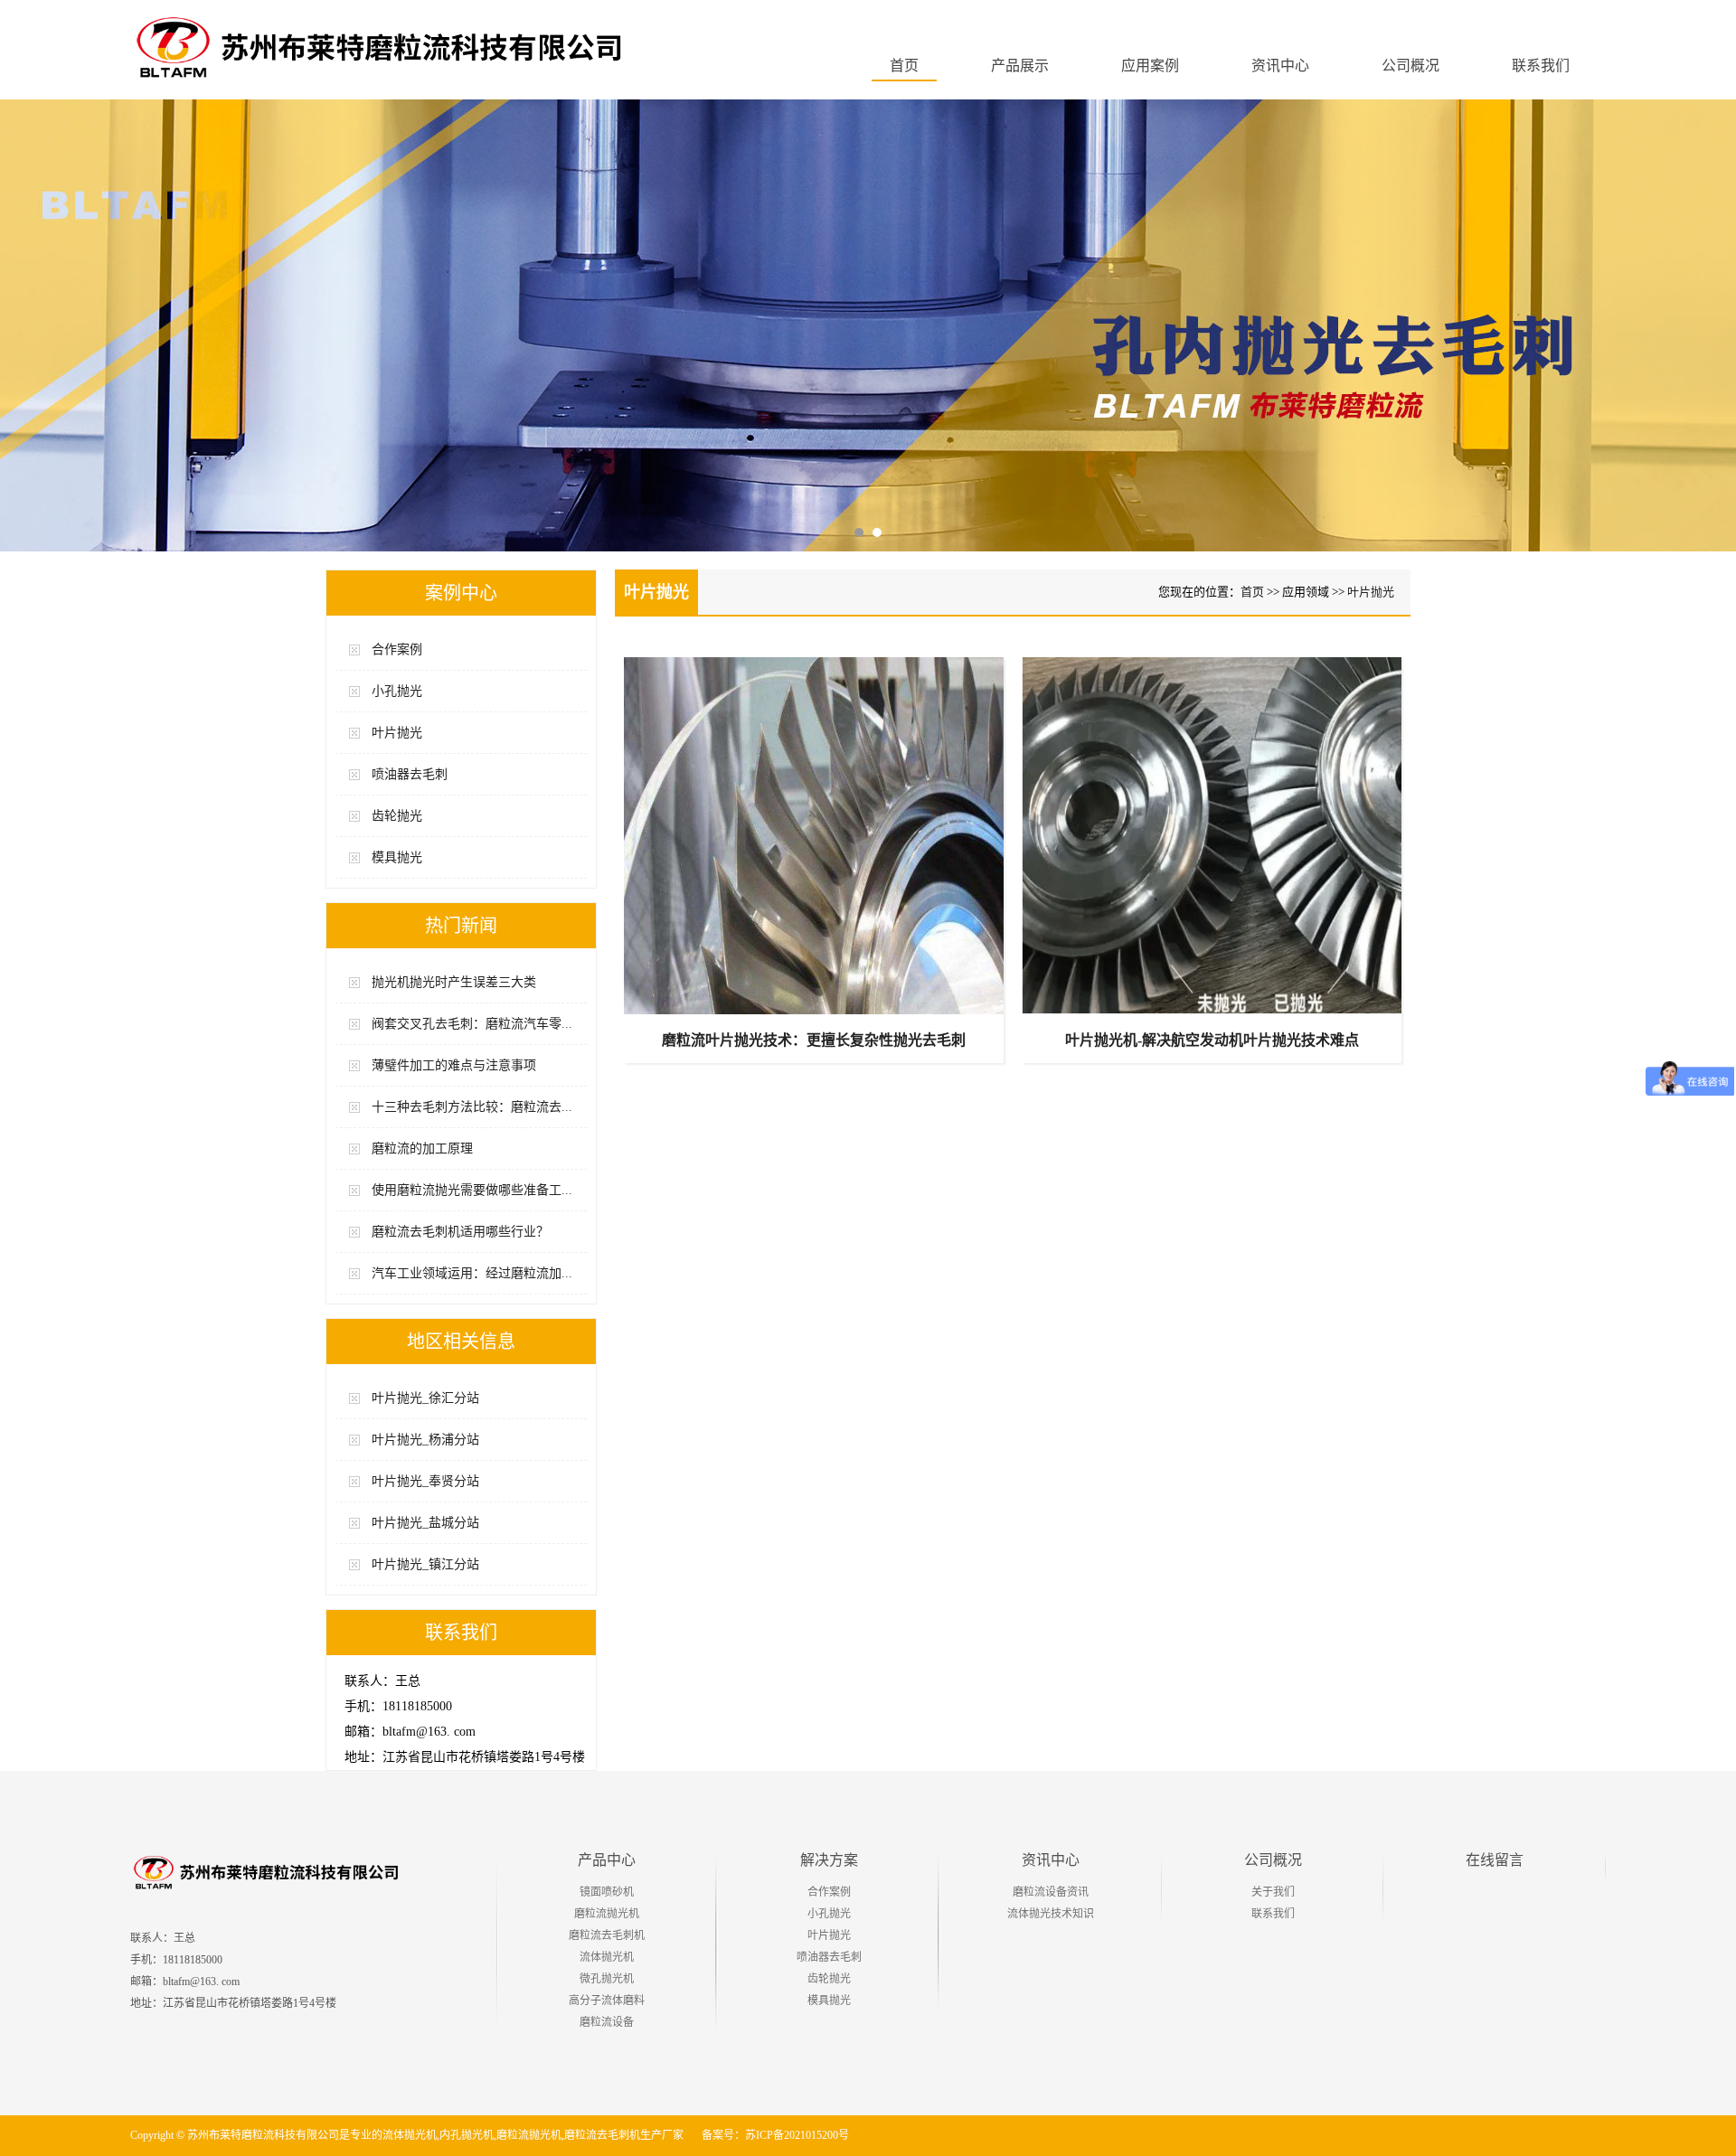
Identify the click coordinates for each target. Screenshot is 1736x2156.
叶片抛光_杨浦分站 (425, 1440)
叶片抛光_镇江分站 (425, 1564)
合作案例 (397, 650)
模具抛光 (397, 857)
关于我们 (1273, 1892)
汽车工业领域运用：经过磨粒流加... (472, 1273)
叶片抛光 (397, 733)
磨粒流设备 (607, 2022)
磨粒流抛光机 (607, 1914)
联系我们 (1273, 1914)
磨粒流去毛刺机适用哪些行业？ (460, 1232)
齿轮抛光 (397, 816)
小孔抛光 (397, 691)
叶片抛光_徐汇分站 (425, 1398)
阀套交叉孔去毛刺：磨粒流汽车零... (472, 1024)
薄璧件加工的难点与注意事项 (454, 1065)
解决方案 (829, 1860)
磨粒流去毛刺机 (607, 1935)
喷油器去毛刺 (410, 774)
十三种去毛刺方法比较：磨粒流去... (472, 1107)
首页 (904, 66)
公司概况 (1273, 1860)
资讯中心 (1051, 1860)
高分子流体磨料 (607, 2001)
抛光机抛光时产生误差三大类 (454, 982)
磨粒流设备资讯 (1051, 1892)
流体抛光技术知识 (1051, 1914)
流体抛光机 (607, 1957)
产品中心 (607, 1860)
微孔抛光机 (607, 1979)
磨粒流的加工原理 (422, 1149)
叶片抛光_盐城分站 (425, 1523)
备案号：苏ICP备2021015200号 (775, 2135)
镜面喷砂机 (607, 1892)
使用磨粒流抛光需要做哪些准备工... (472, 1190)
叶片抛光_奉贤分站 (425, 1481)
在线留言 (1495, 1860)
